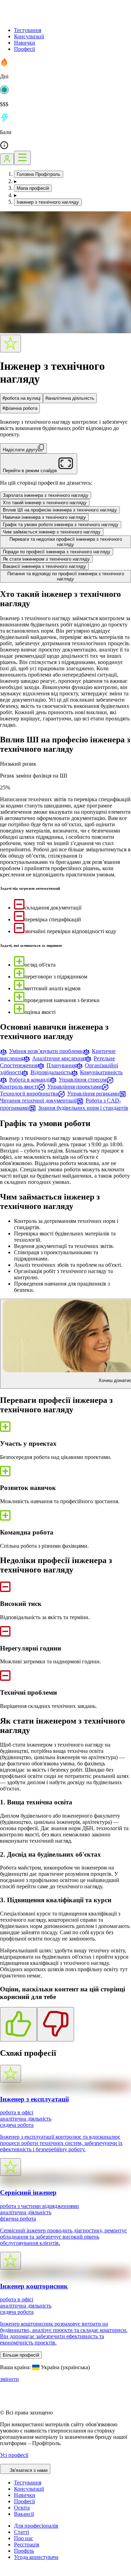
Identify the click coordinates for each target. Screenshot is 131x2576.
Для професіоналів (36, 2526)
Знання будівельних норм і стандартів (83, 1108)
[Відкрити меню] (22, 158)
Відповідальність (51, 1072)
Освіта (22, 2508)
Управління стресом (83, 1080)
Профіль (24, 2551)
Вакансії (24, 2514)
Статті (21, 2532)
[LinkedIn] (47, 2573)
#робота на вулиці (21, 398)
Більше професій (21, 2355)
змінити (9, 2379)
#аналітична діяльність (70, 398)
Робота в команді (29, 1080)
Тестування (28, 30)
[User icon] (7, 159)
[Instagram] (4, 2573)
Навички (25, 43)
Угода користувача (36, 2557)
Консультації (29, 36)
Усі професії (14, 2455)
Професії (24, 49)
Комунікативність (101, 1072)
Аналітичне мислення (58, 1058)
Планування (61, 1065)
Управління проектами (74, 1087)
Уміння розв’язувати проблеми (46, 1051)
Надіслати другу (20, 450)
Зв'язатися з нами (29, 2470)
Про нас (24, 2538)
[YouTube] (21, 2573)
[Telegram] (30, 2573)
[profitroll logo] (35, 18)
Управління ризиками (93, 1094)
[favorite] (10, 344)
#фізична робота (20, 408)
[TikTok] (13, 2573)
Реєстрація (27, 2544)
